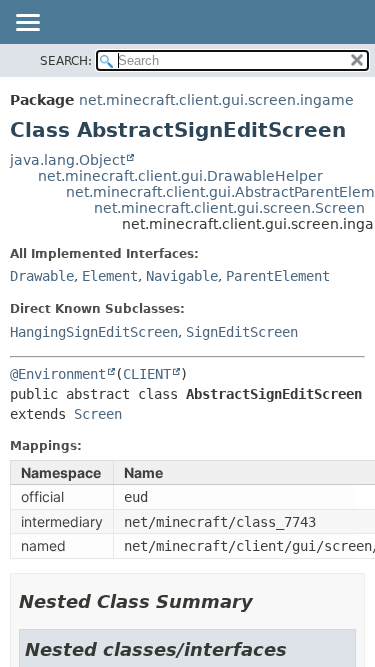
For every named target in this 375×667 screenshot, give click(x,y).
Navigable (182, 276)
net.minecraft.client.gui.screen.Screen (229, 208)
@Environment (58, 374)
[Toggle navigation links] (27, 24)
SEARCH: (66, 61)
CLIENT (147, 374)
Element (110, 276)
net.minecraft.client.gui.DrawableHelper (180, 176)
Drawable (42, 276)
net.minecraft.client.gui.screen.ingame (216, 100)
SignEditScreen (242, 332)
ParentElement (278, 276)
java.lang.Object (67, 160)
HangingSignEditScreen (94, 332)
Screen (98, 414)
